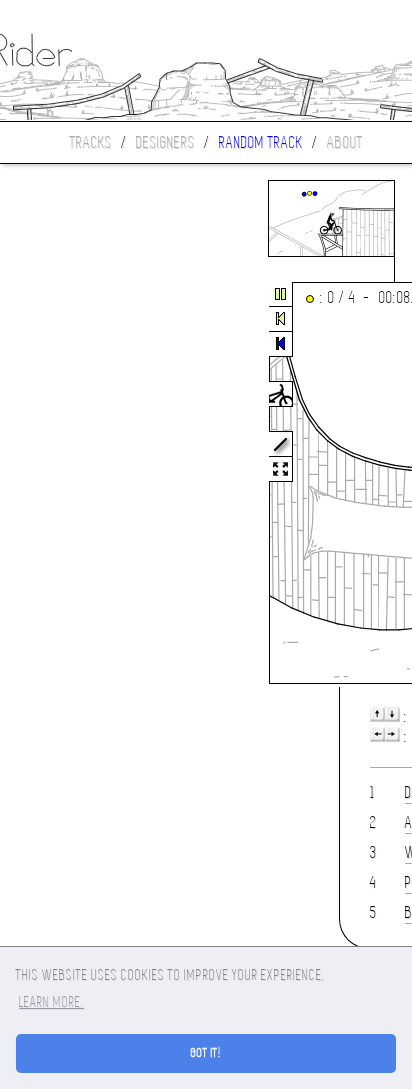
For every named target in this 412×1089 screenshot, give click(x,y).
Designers (165, 142)
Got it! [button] (206, 1053)
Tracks (91, 142)
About (345, 142)
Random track (261, 142)
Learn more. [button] (51, 1002)
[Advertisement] (84, 484)
